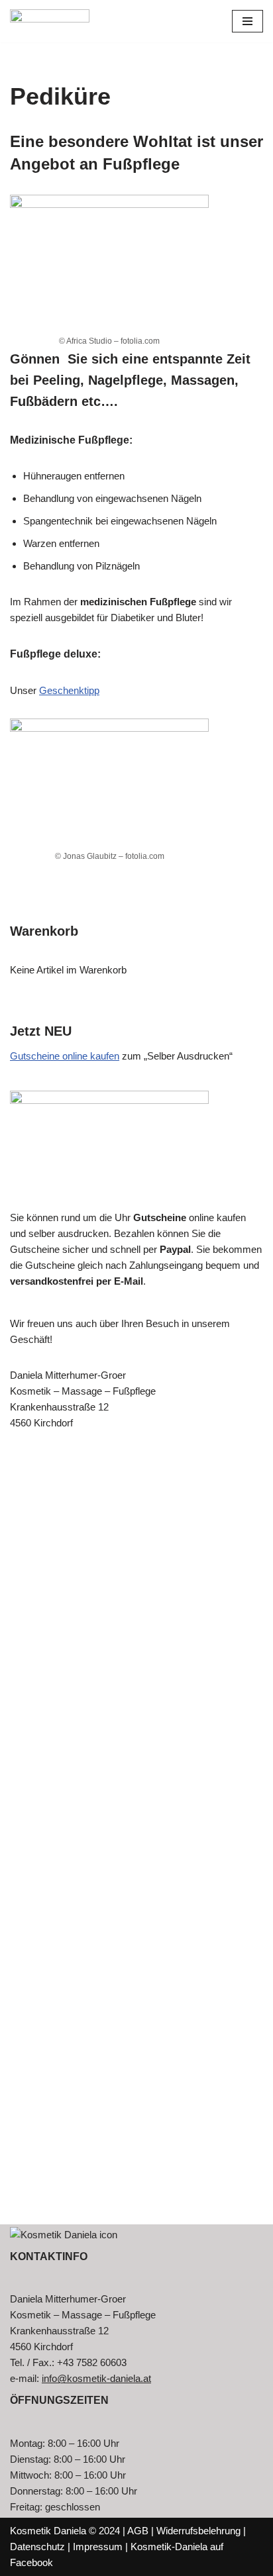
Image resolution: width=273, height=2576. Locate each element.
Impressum (98, 2547)
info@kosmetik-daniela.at (96, 2378)
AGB (138, 2531)
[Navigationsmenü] (247, 21)
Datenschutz (37, 2547)
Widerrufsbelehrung (198, 2531)
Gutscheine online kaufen (65, 1056)
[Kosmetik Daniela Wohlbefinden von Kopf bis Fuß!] (50, 21)
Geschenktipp (69, 690)
